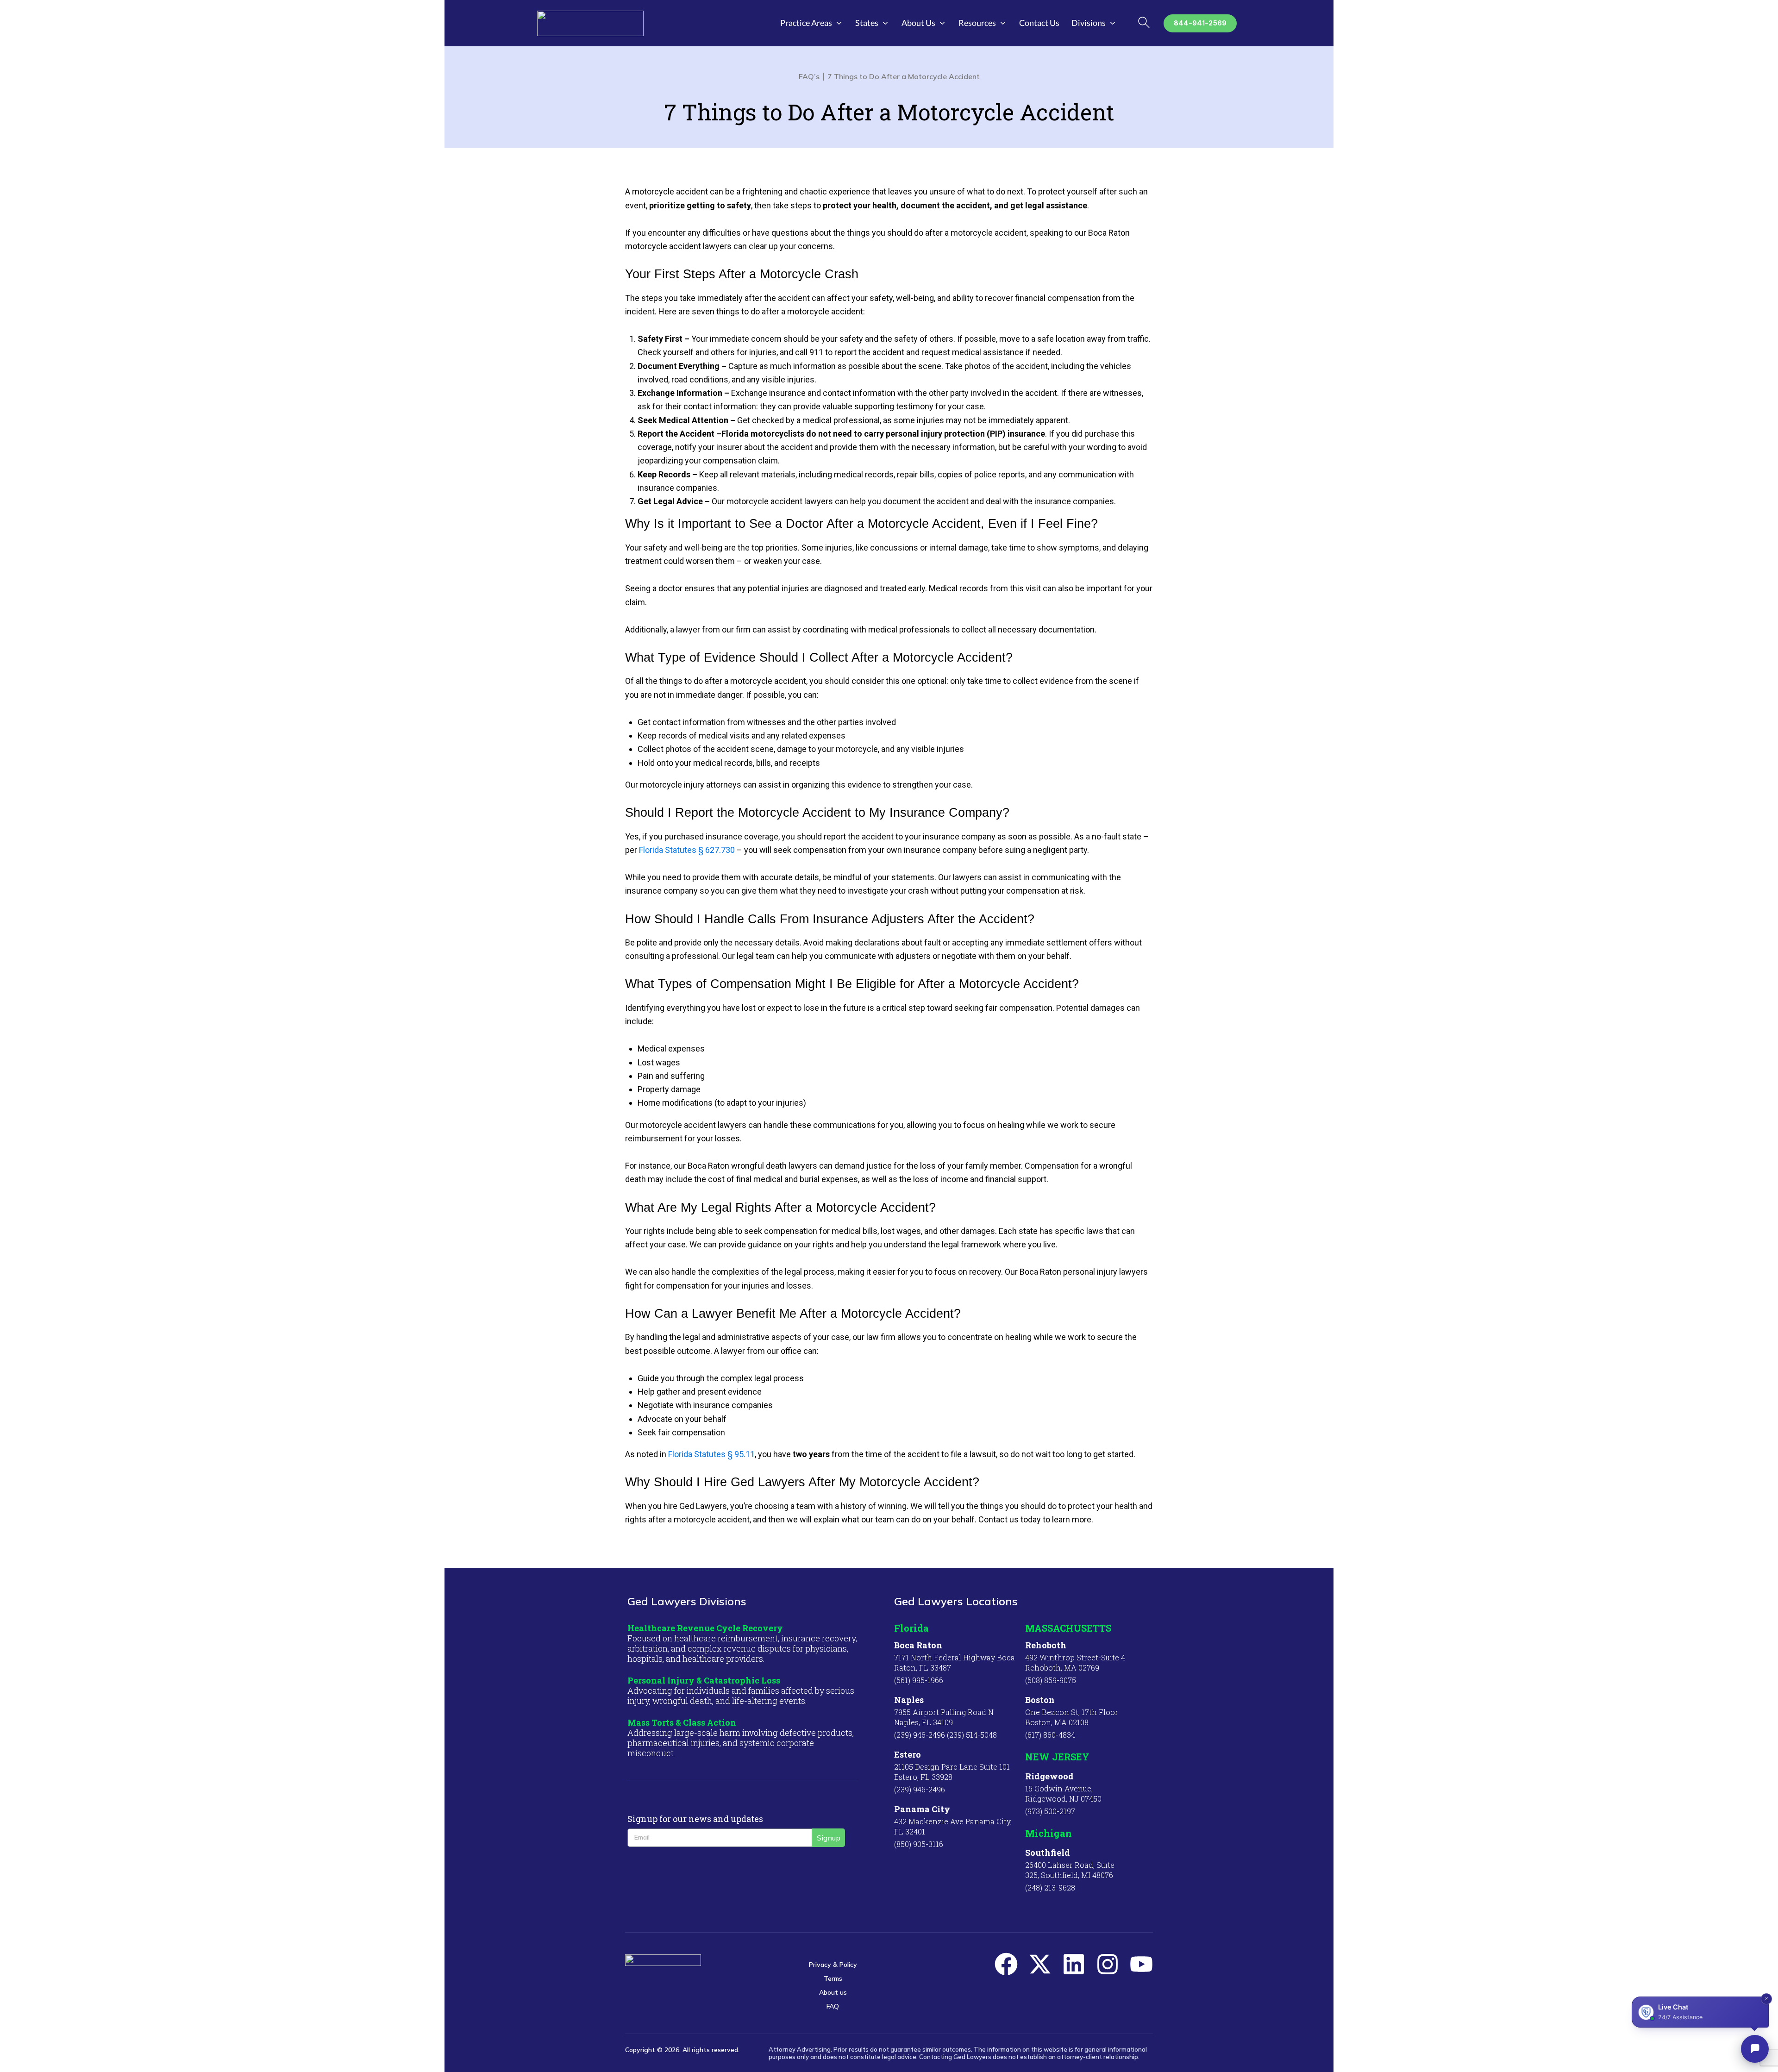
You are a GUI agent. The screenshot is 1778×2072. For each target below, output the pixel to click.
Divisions (1089, 23)
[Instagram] (1108, 1964)
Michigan (1049, 1833)
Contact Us (1039, 23)
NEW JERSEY (1057, 1757)
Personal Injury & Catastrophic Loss (704, 1680)
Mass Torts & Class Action (682, 1722)
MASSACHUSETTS (1068, 1628)
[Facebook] (1006, 1964)
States (867, 23)
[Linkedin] (1074, 1964)
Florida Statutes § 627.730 (687, 850)
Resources (977, 23)
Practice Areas (806, 23)
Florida (911, 1628)
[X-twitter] (1040, 1964)
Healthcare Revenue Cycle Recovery (705, 1628)
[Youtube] (1141, 1964)
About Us (918, 23)
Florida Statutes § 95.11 (711, 1454)
